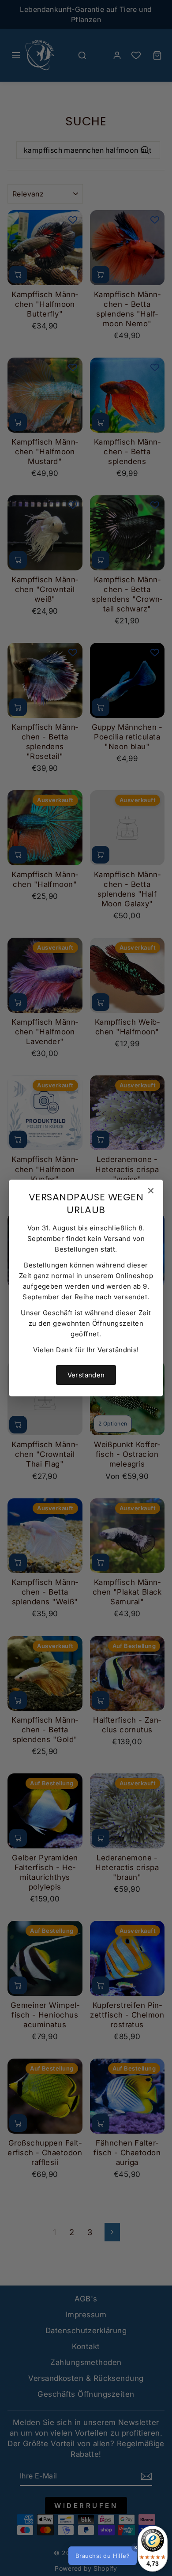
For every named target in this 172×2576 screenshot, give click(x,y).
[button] (117, 2556)
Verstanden (86, 1375)
